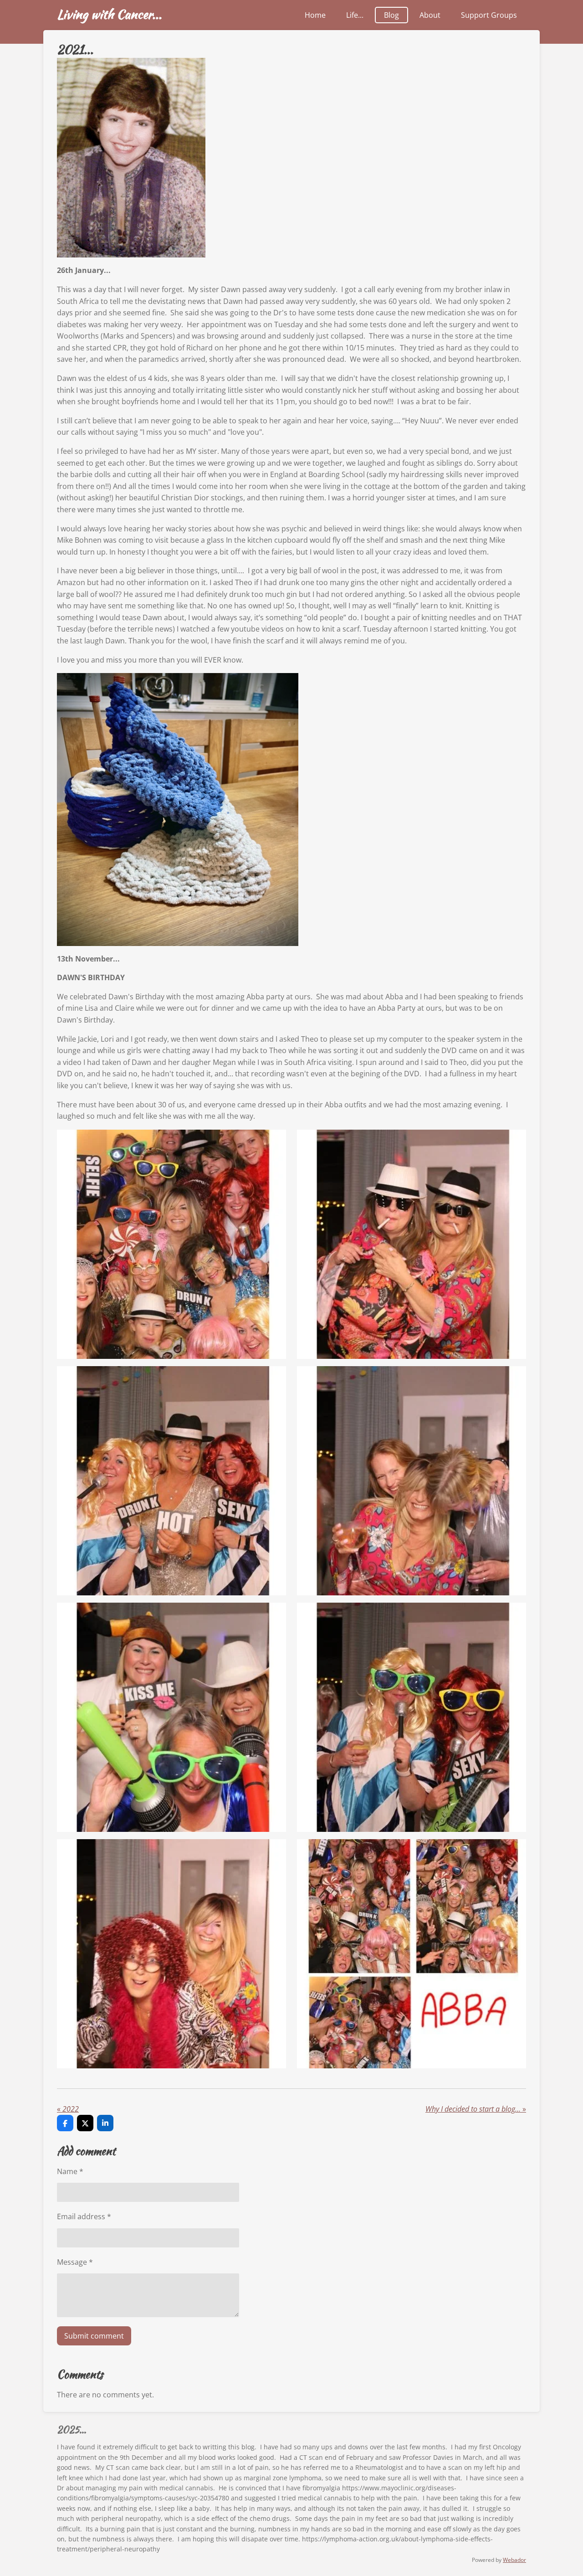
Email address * (84, 2216)
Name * (70, 2171)
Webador (514, 2560)
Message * (75, 2262)
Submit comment (94, 2336)
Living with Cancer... (109, 14)
